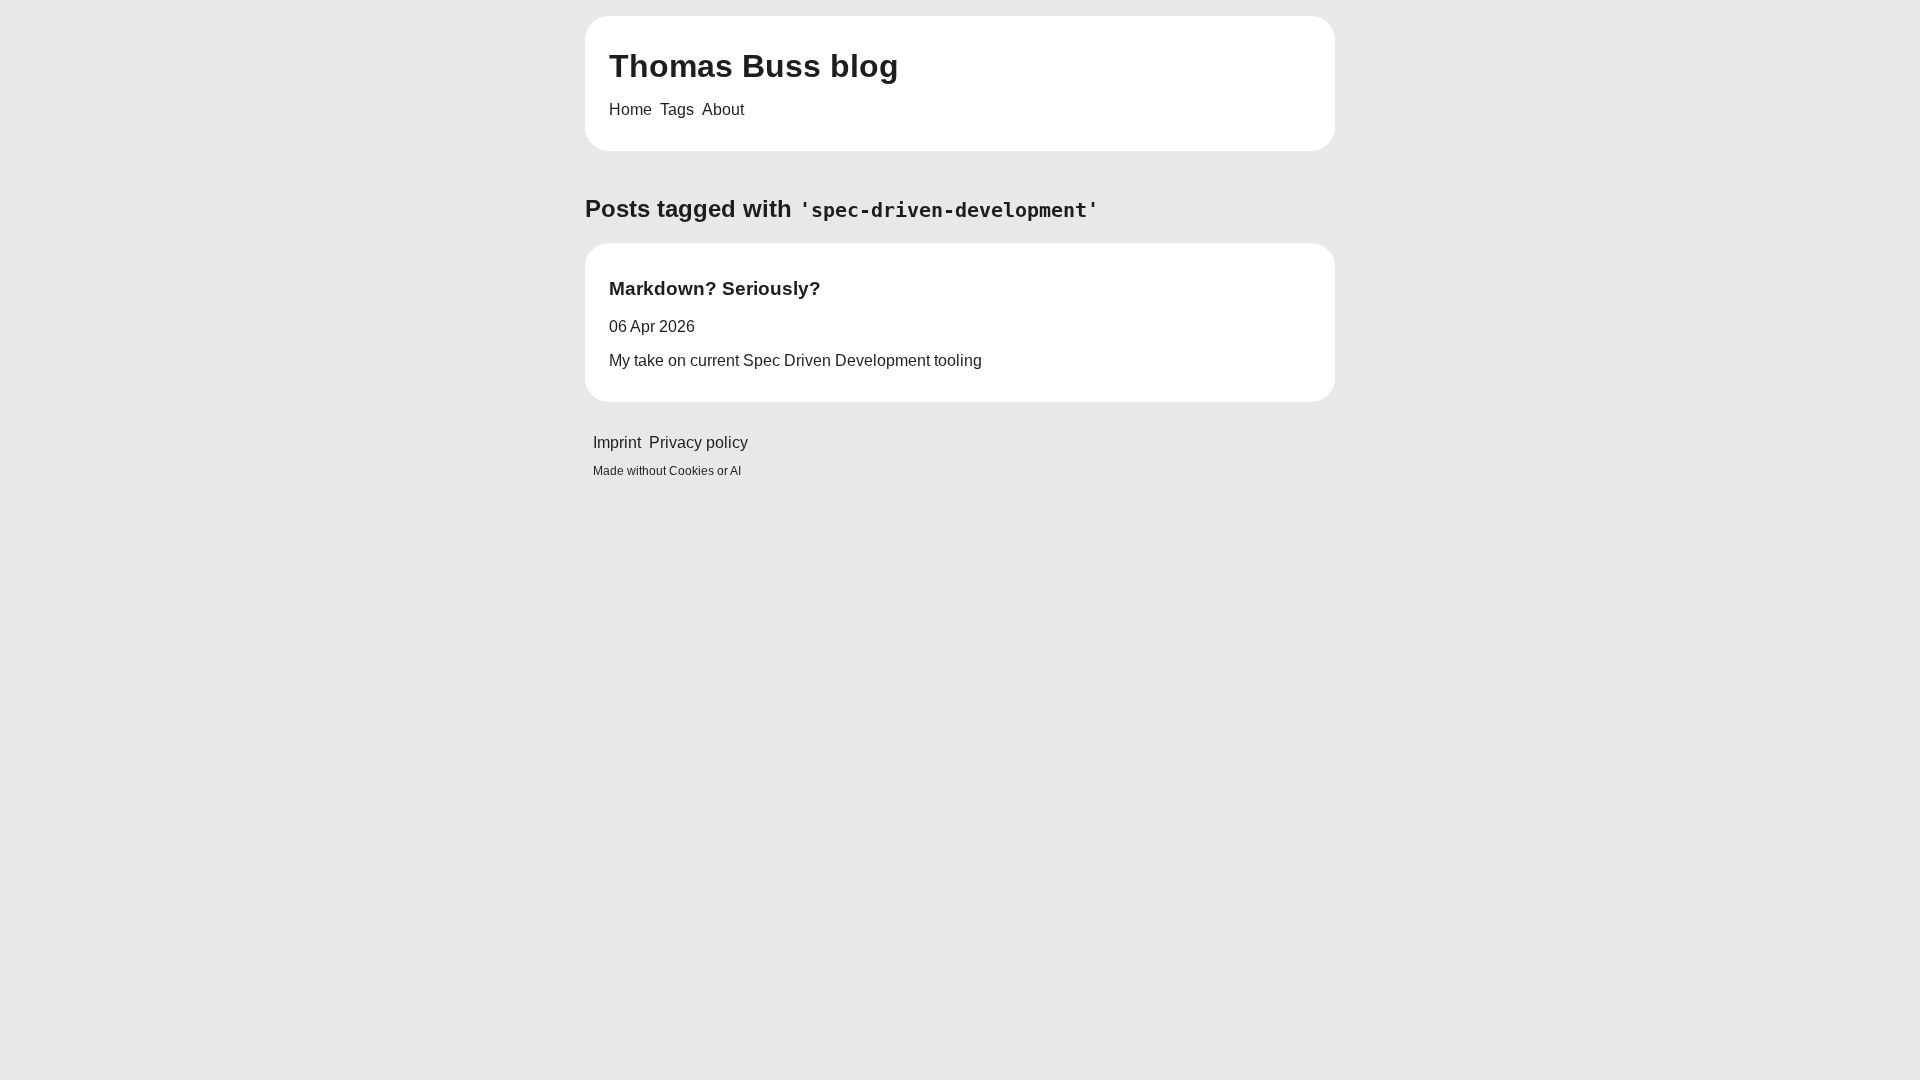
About (723, 109)
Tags (677, 109)
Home (630, 109)
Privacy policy (698, 442)
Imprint (617, 442)
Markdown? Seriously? (715, 288)
